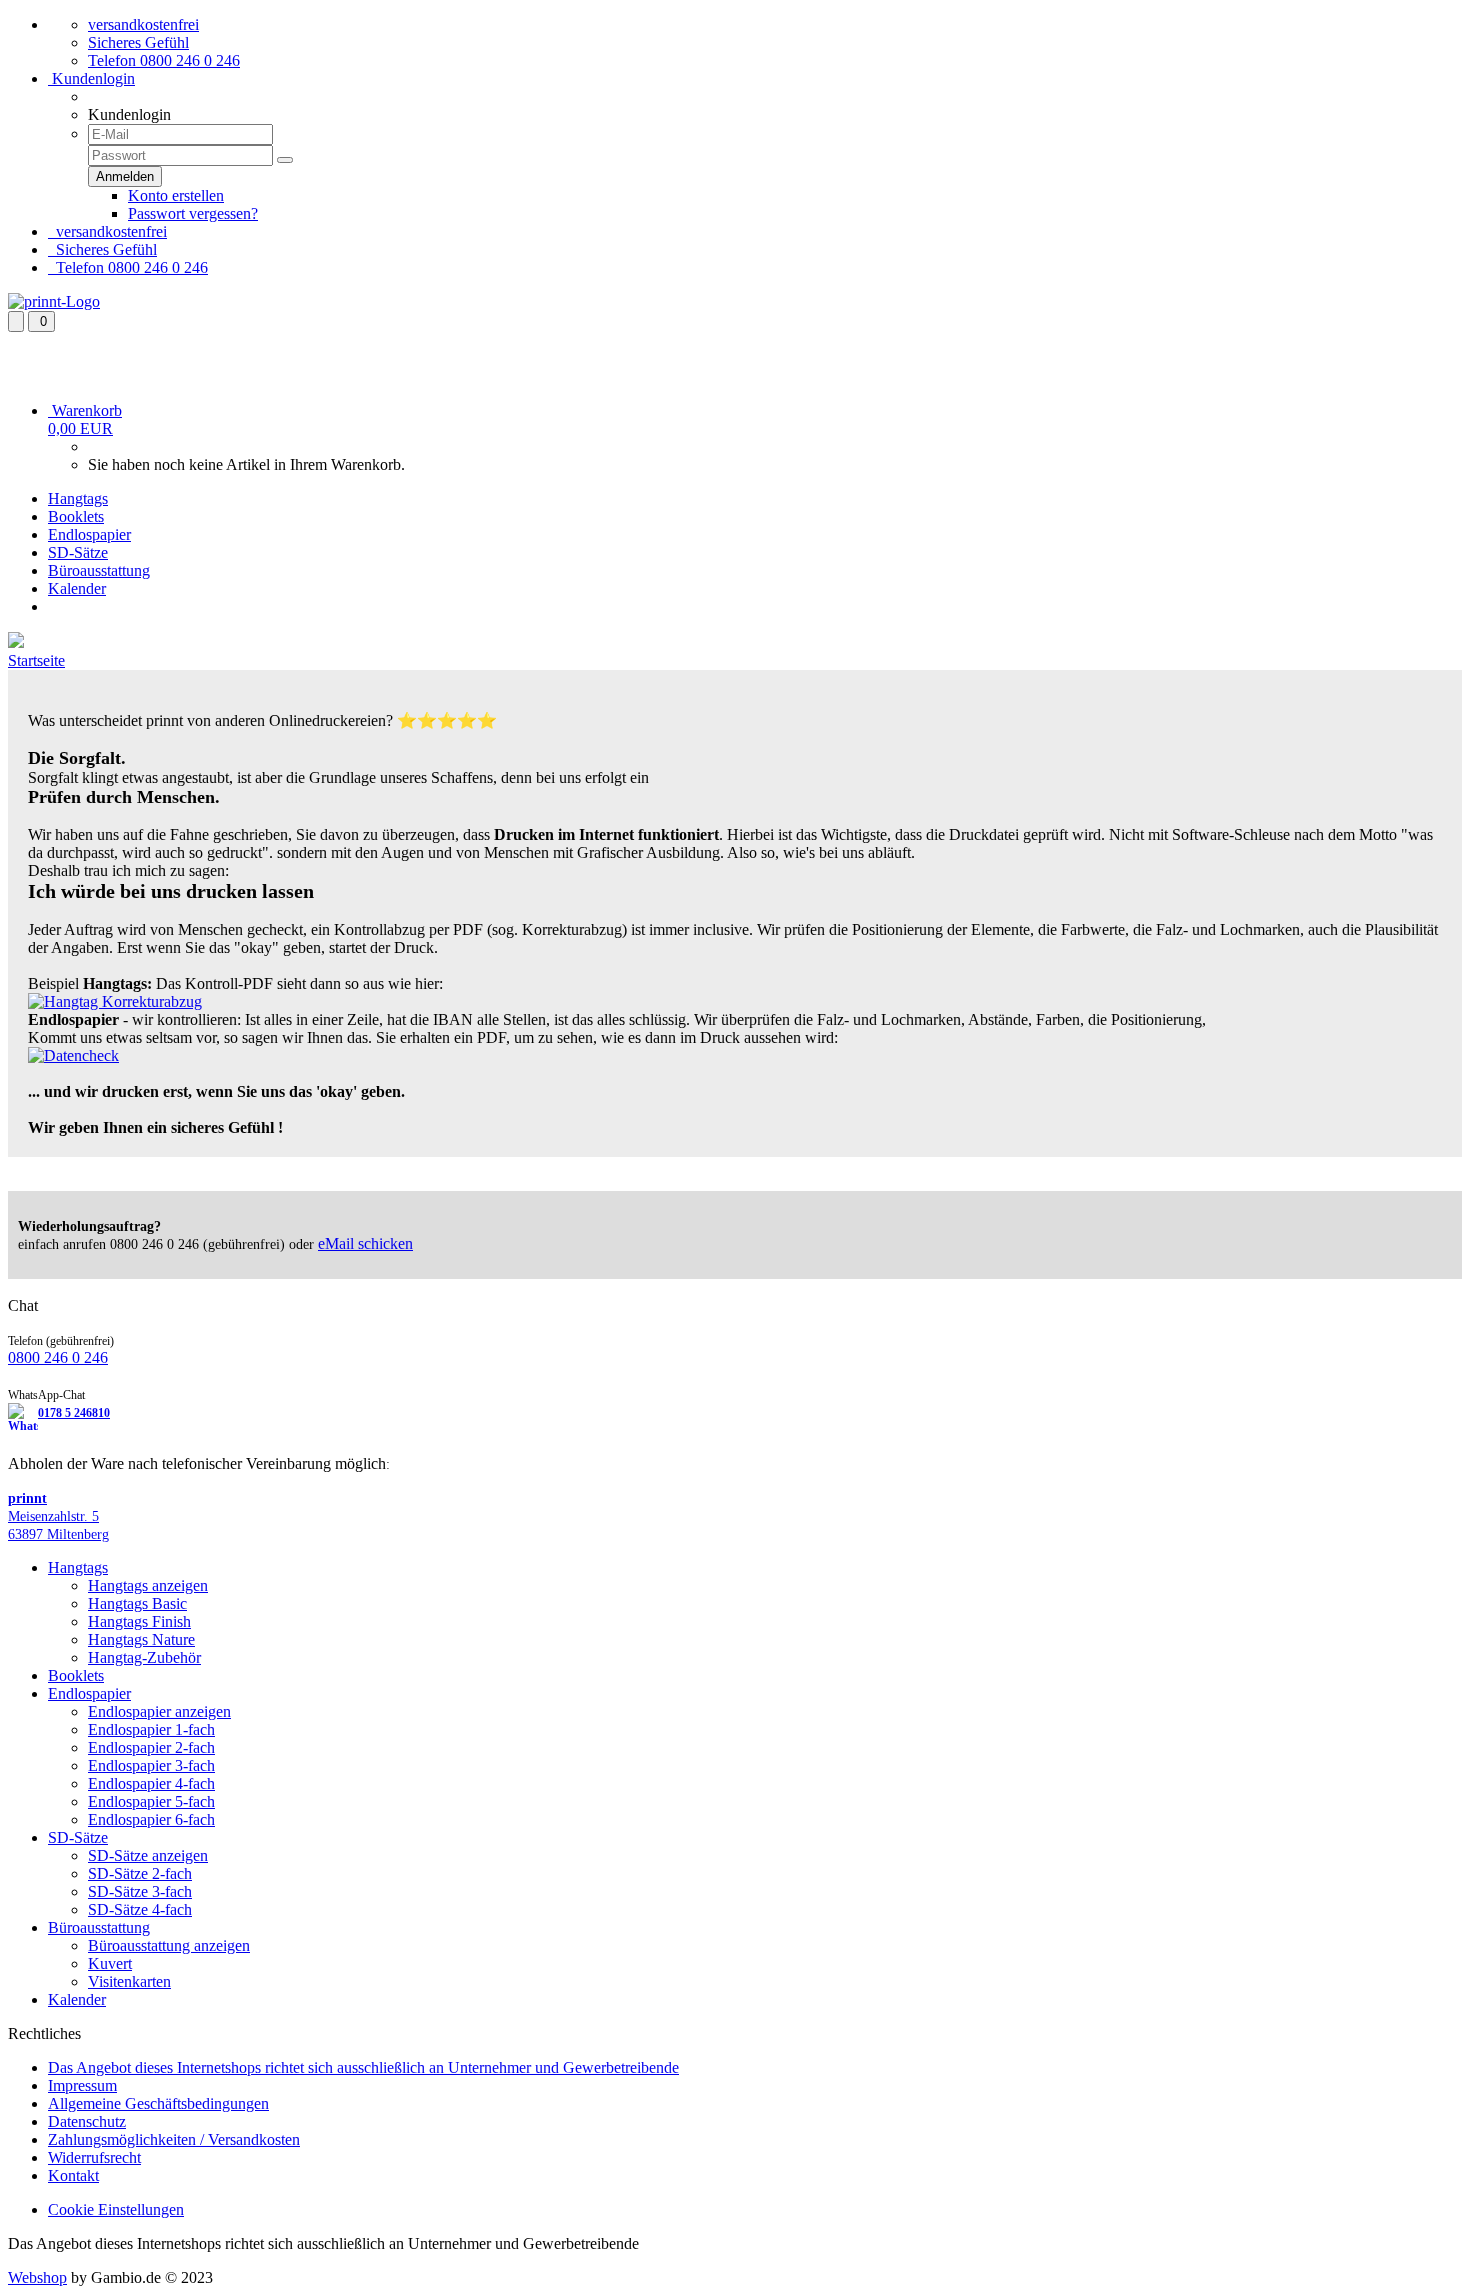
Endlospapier (89, 534)
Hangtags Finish (139, 1621)
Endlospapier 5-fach (151, 1801)
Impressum (82, 2085)
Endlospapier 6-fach (151, 1819)
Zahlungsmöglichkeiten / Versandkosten (174, 2139)
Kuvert (110, 1963)
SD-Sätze (78, 552)
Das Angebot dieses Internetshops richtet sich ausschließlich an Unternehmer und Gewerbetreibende (363, 2067)
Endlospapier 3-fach (151, 1765)
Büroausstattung (99, 570)
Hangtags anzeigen (148, 1585)
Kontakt (73, 2175)
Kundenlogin (91, 78)
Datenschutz (87, 2121)
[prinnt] (54, 301)
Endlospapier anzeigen (159, 1711)
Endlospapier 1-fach (151, 1729)
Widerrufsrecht (94, 2157)
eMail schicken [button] (365, 1243)
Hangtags (78, 498)
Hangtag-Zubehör (144, 1657)
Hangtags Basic (137, 1603)
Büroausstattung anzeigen (169, 1945)
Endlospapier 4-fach (151, 1783)
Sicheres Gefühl (138, 42)
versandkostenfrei (143, 24)
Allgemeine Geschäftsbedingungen (158, 2103)
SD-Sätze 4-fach (140, 1909)
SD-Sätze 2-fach (140, 1873)
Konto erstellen (176, 195)
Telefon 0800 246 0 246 (164, 60)
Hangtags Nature (141, 1639)
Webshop (37, 2277)
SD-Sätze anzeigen (148, 1855)
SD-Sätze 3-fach (140, 1891)
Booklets (76, 516)
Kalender (77, 588)
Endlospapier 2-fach (151, 1747)
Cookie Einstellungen (116, 2209)
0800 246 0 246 (58, 1357)
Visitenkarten (129, 1981)
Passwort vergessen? (193, 213)
